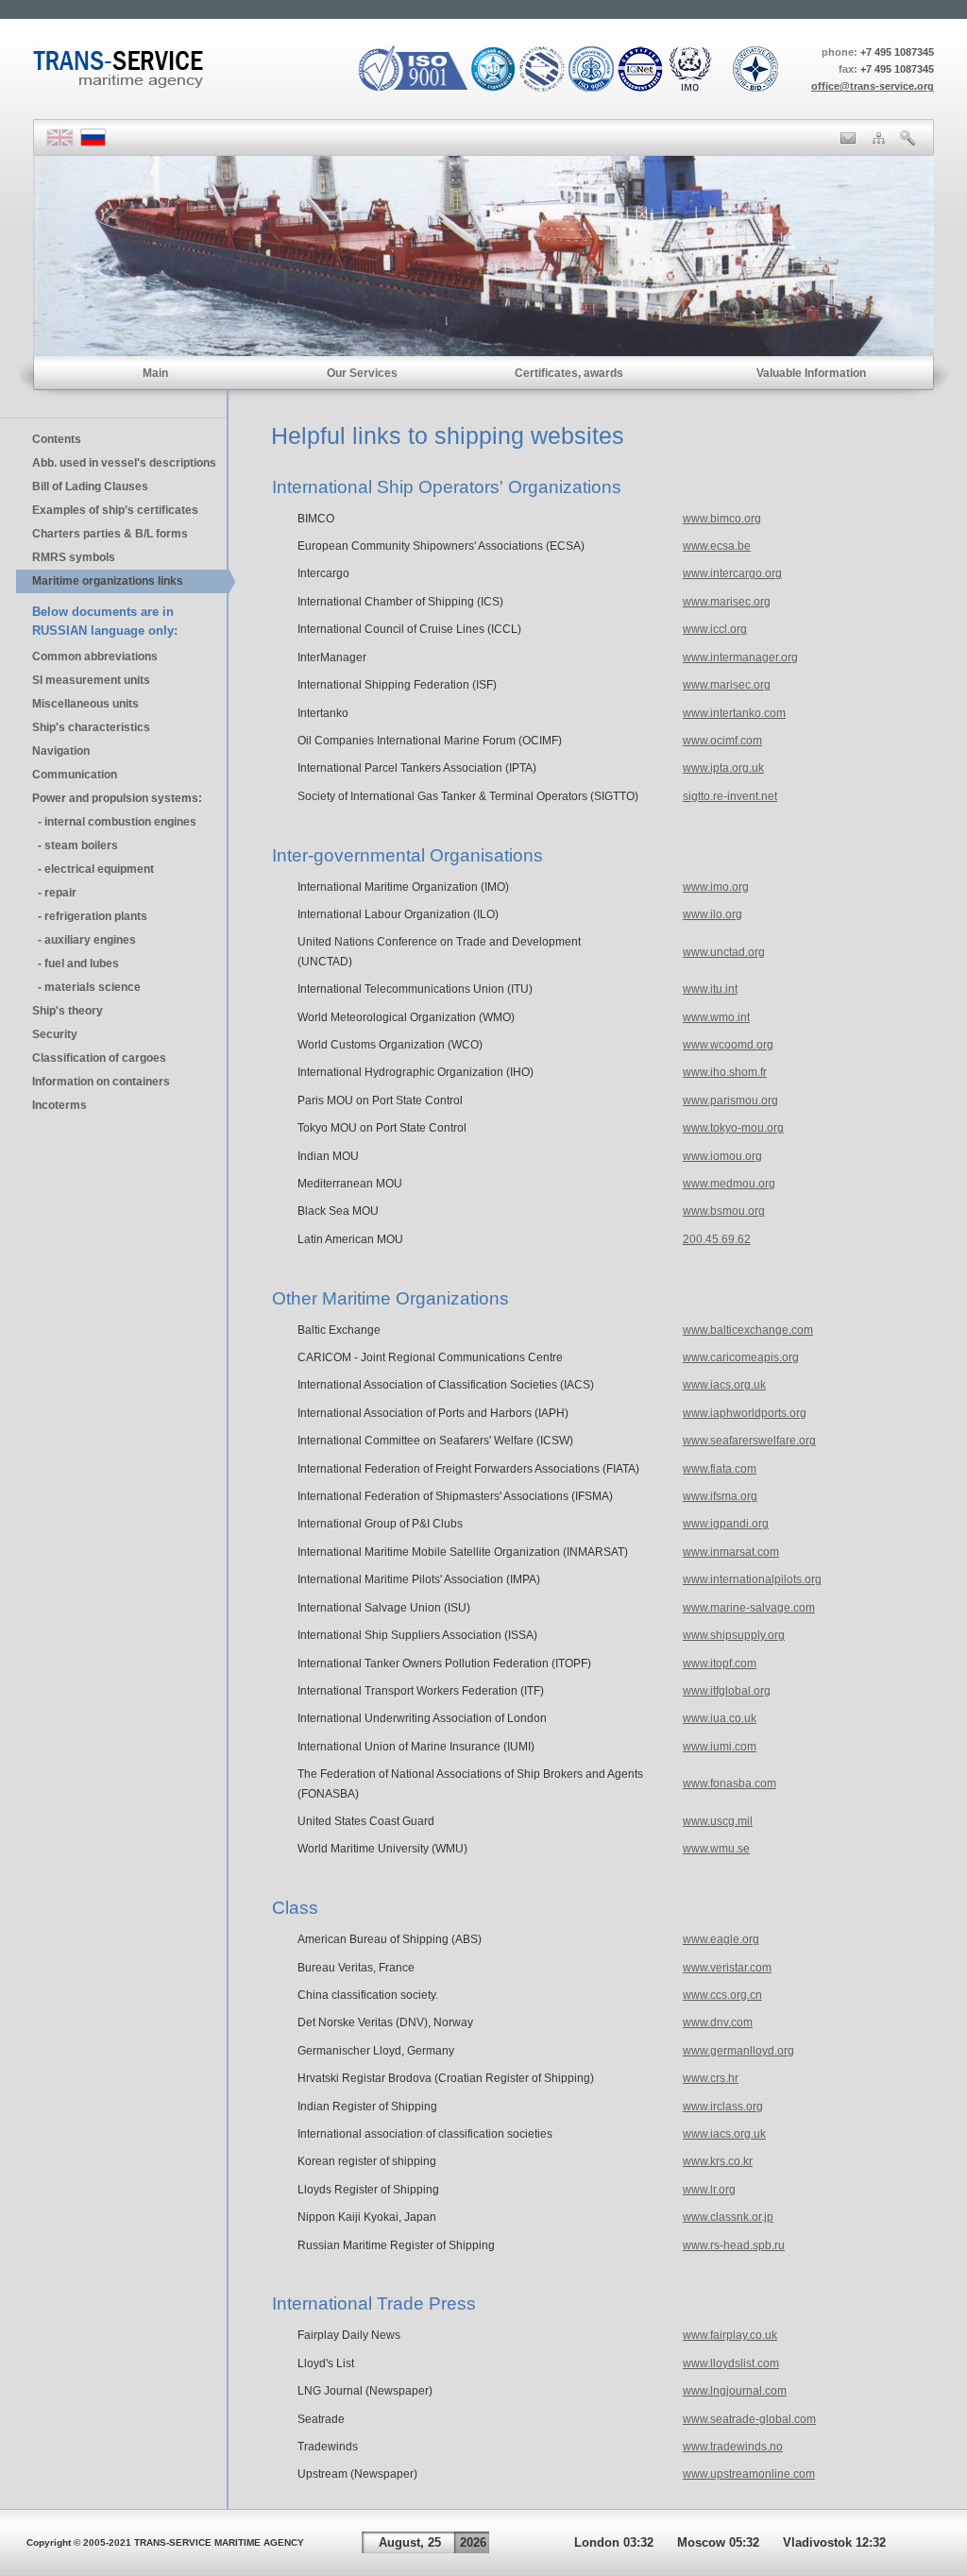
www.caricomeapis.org (741, 1357)
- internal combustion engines (114, 822)
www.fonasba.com (729, 1783)
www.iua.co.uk (720, 1718)
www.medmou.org (729, 1184)
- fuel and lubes (76, 964)
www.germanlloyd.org (738, 2051)
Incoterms (59, 1105)
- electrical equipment (93, 869)
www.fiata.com (720, 1469)
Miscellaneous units (85, 704)
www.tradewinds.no (733, 2447)
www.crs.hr (711, 2078)
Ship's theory (68, 1011)
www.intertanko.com (734, 713)
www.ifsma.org (720, 1496)
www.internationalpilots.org (752, 1579)
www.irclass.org (723, 2107)
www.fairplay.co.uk (730, 2335)
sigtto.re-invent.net (730, 796)
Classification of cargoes (99, 1058)
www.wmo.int (716, 1017)
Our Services (362, 373)
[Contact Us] (848, 140)
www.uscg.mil (718, 1821)
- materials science (86, 987)
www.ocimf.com (722, 741)
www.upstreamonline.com (749, 2474)
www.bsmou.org (724, 1211)
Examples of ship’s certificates (115, 510)
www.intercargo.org (732, 573)
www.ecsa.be (717, 546)
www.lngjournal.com (735, 2391)
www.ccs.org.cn (722, 1995)
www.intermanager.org (740, 657)
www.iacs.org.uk (724, 1385)
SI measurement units (91, 680)
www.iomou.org (722, 1156)
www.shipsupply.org (734, 1635)
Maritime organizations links (108, 581)
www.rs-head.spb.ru (734, 2245)
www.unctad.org (724, 952)
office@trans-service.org (873, 86)
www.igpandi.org (726, 1524)
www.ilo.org (713, 914)
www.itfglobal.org (727, 1691)
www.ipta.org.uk (723, 768)
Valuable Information (811, 373)
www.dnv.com (718, 2022)
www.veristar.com (727, 1968)
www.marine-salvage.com (749, 1608)
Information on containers (101, 1082)
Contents (57, 439)
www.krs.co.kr (718, 2161)
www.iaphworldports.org (745, 1413)
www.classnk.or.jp (728, 2217)
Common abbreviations (95, 657)
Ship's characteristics (91, 727)
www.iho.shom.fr (725, 1072)
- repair (54, 893)
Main (155, 373)
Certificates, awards (569, 373)
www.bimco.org (722, 519)
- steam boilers (75, 845)
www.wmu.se (716, 1849)
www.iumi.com (720, 1747)
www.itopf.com (720, 1663)
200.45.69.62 (717, 1239)
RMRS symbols (74, 557)
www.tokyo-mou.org (733, 1128)
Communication (75, 775)
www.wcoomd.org (728, 1045)
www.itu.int (710, 989)
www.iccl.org (715, 629)
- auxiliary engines (84, 940)
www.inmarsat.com (731, 1552)
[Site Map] (879, 140)
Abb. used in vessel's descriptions (124, 463)
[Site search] (908, 142)
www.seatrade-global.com (749, 2419)
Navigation (61, 751)
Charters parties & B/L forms (110, 534)
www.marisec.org (727, 602)
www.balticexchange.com (748, 1330)
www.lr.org (709, 2190)
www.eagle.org (721, 1939)
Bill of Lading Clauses (90, 486)
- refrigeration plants (90, 916)
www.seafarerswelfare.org (749, 1441)
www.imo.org (716, 887)
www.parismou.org (730, 1100)
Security (55, 1034)
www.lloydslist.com (731, 2363)
